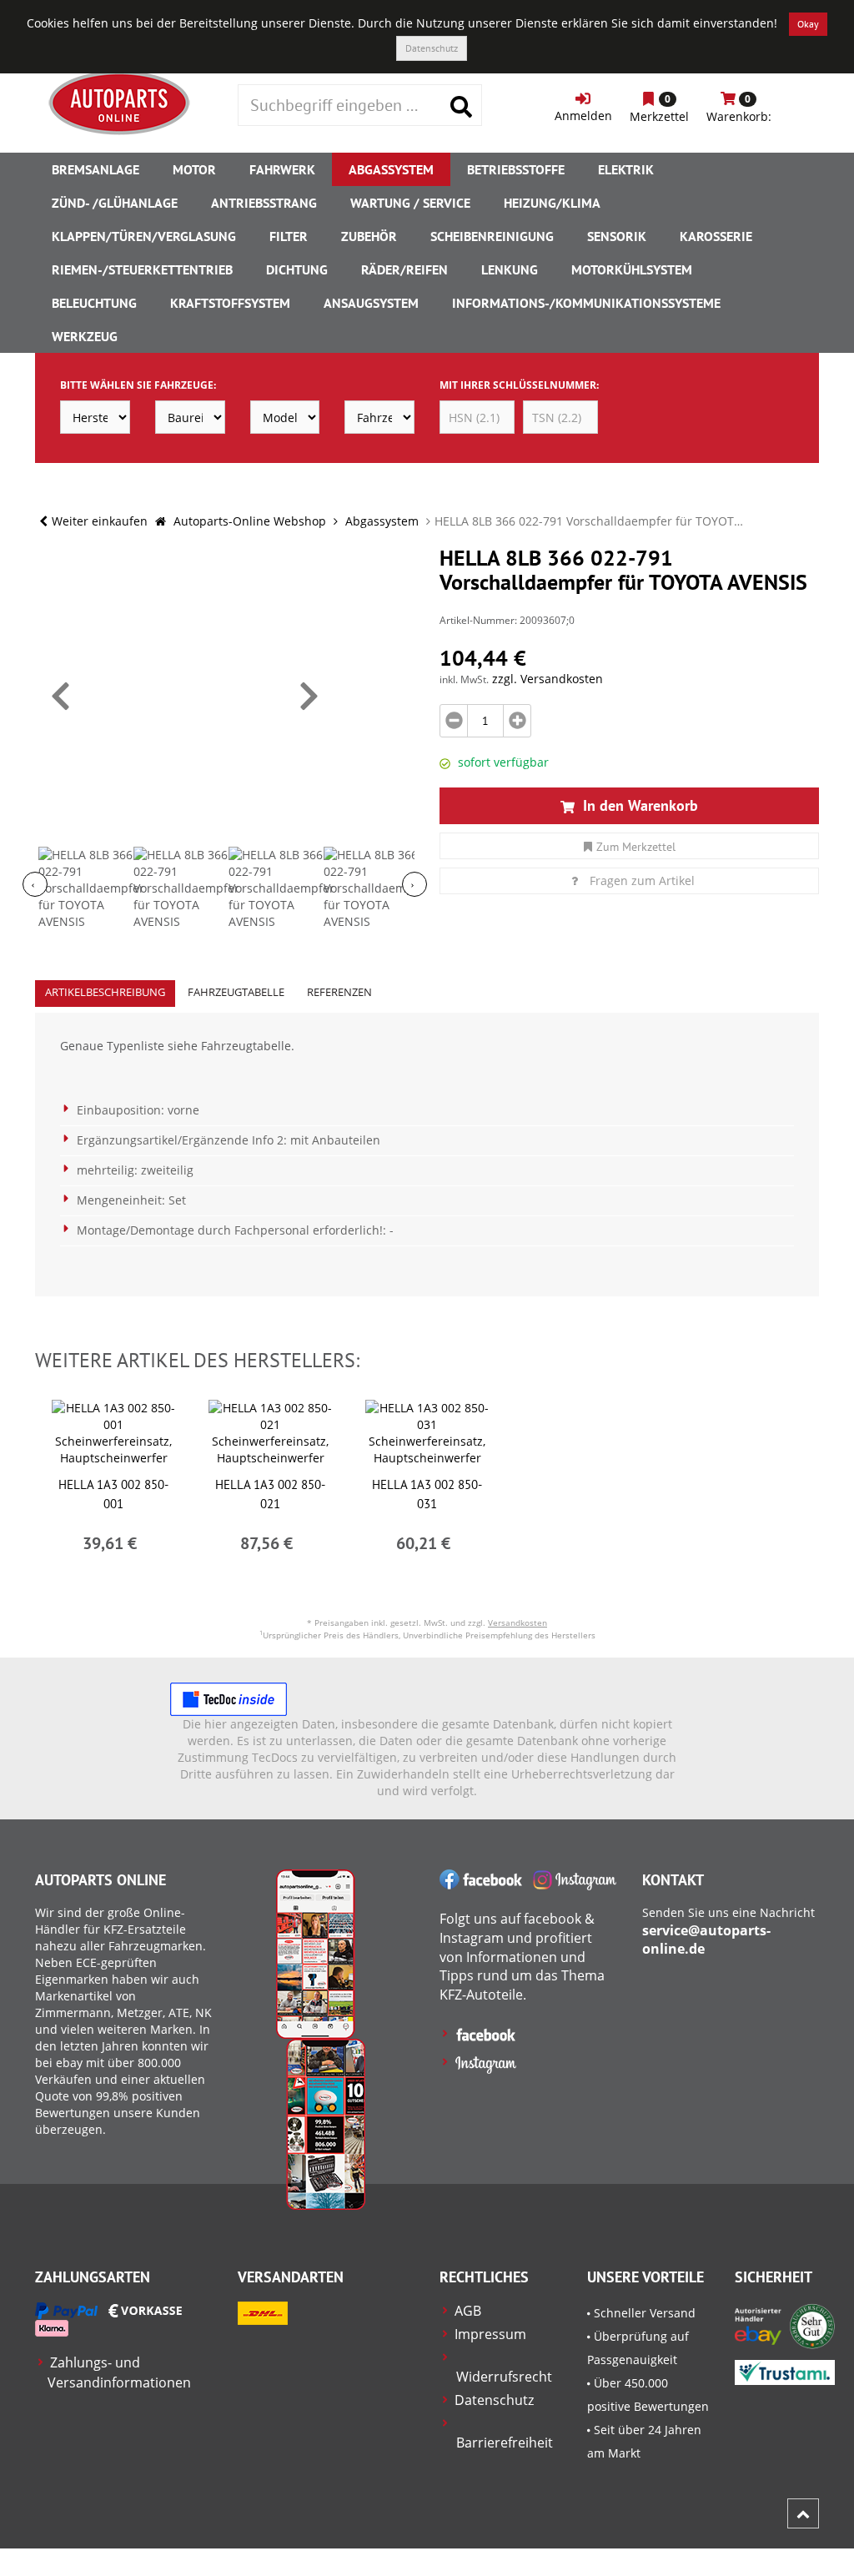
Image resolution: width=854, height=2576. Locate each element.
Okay (808, 24)
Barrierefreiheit (505, 2443)
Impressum (490, 2334)
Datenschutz (432, 48)
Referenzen (339, 992)
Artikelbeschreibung (105, 992)
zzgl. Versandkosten (548, 679)
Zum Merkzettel (636, 847)
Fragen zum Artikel (642, 880)
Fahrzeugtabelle (236, 992)
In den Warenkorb (638, 805)
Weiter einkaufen (100, 521)
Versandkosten (517, 1623)
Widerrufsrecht (504, 2377)
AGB (468, 2311)
